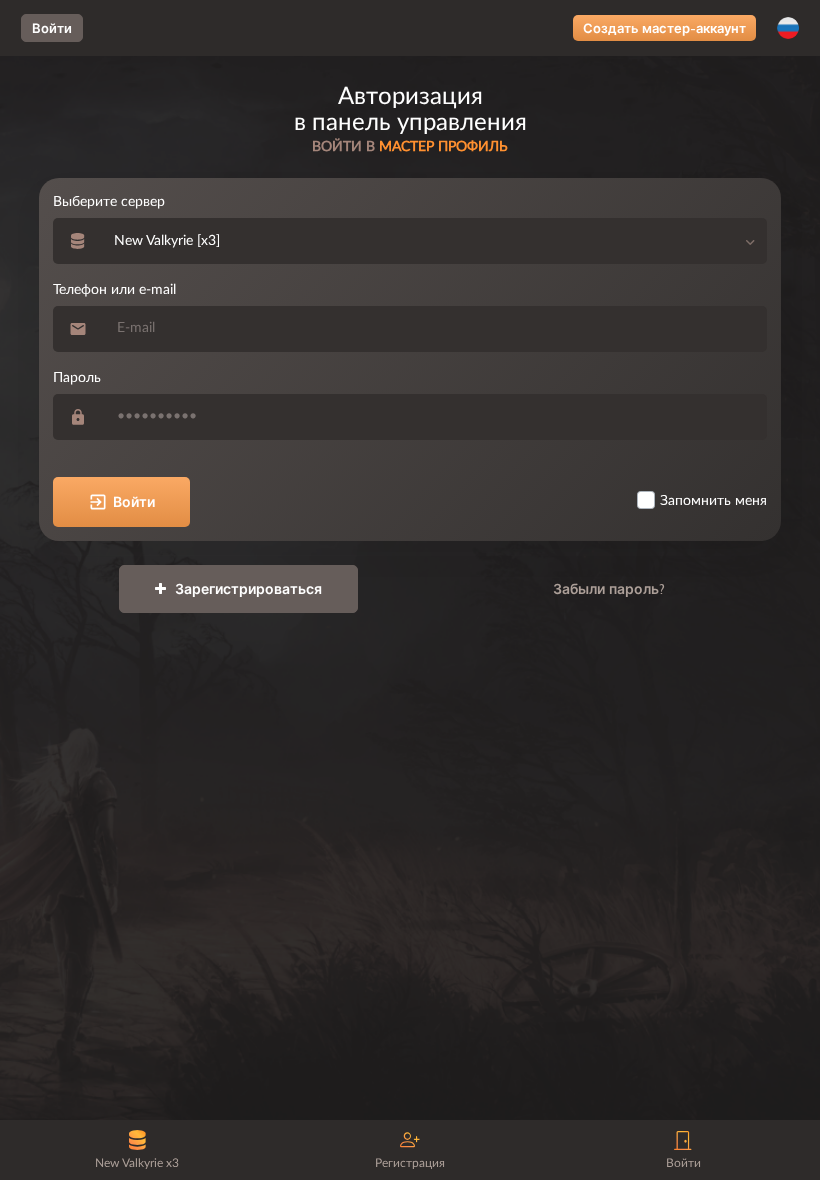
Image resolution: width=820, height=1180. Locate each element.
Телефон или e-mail (114, 290)
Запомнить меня (713, 501)
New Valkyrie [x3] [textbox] (167, 241)
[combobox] (434, 241)
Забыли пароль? (609, 589)
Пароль (77, 378)
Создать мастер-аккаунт (664, 28)
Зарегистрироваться (246, 589)
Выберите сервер (109, 202)
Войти (52, 28)
